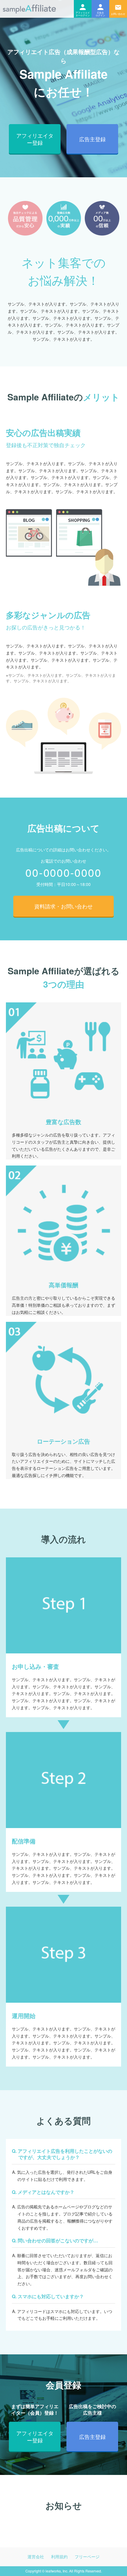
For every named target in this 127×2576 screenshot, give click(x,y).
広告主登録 (92, 139)
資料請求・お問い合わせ (63, 906)
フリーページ (87, 2556)
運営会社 (36, 2556)
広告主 (100, 9)
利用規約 (59, 2556)
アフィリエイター (83, 9)
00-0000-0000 (63, 872)
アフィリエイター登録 (35, 139)
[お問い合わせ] (118, 9)
